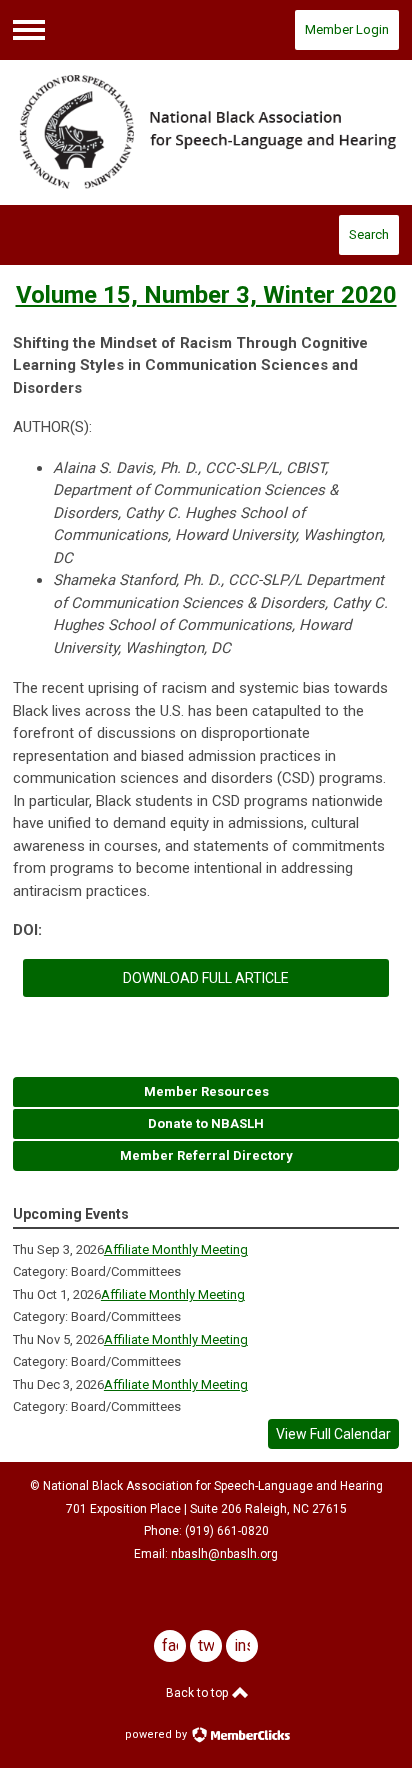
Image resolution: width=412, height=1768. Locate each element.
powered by (157, 1734)
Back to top (198, 1693)
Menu (29, 30)
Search (369, 234)
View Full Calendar (333, 1434)
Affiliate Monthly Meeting (176, 1249)
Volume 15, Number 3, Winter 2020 (206, 295)
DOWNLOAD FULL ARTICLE (206, 978)
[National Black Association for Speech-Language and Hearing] (206, 132)
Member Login (347, 29)
